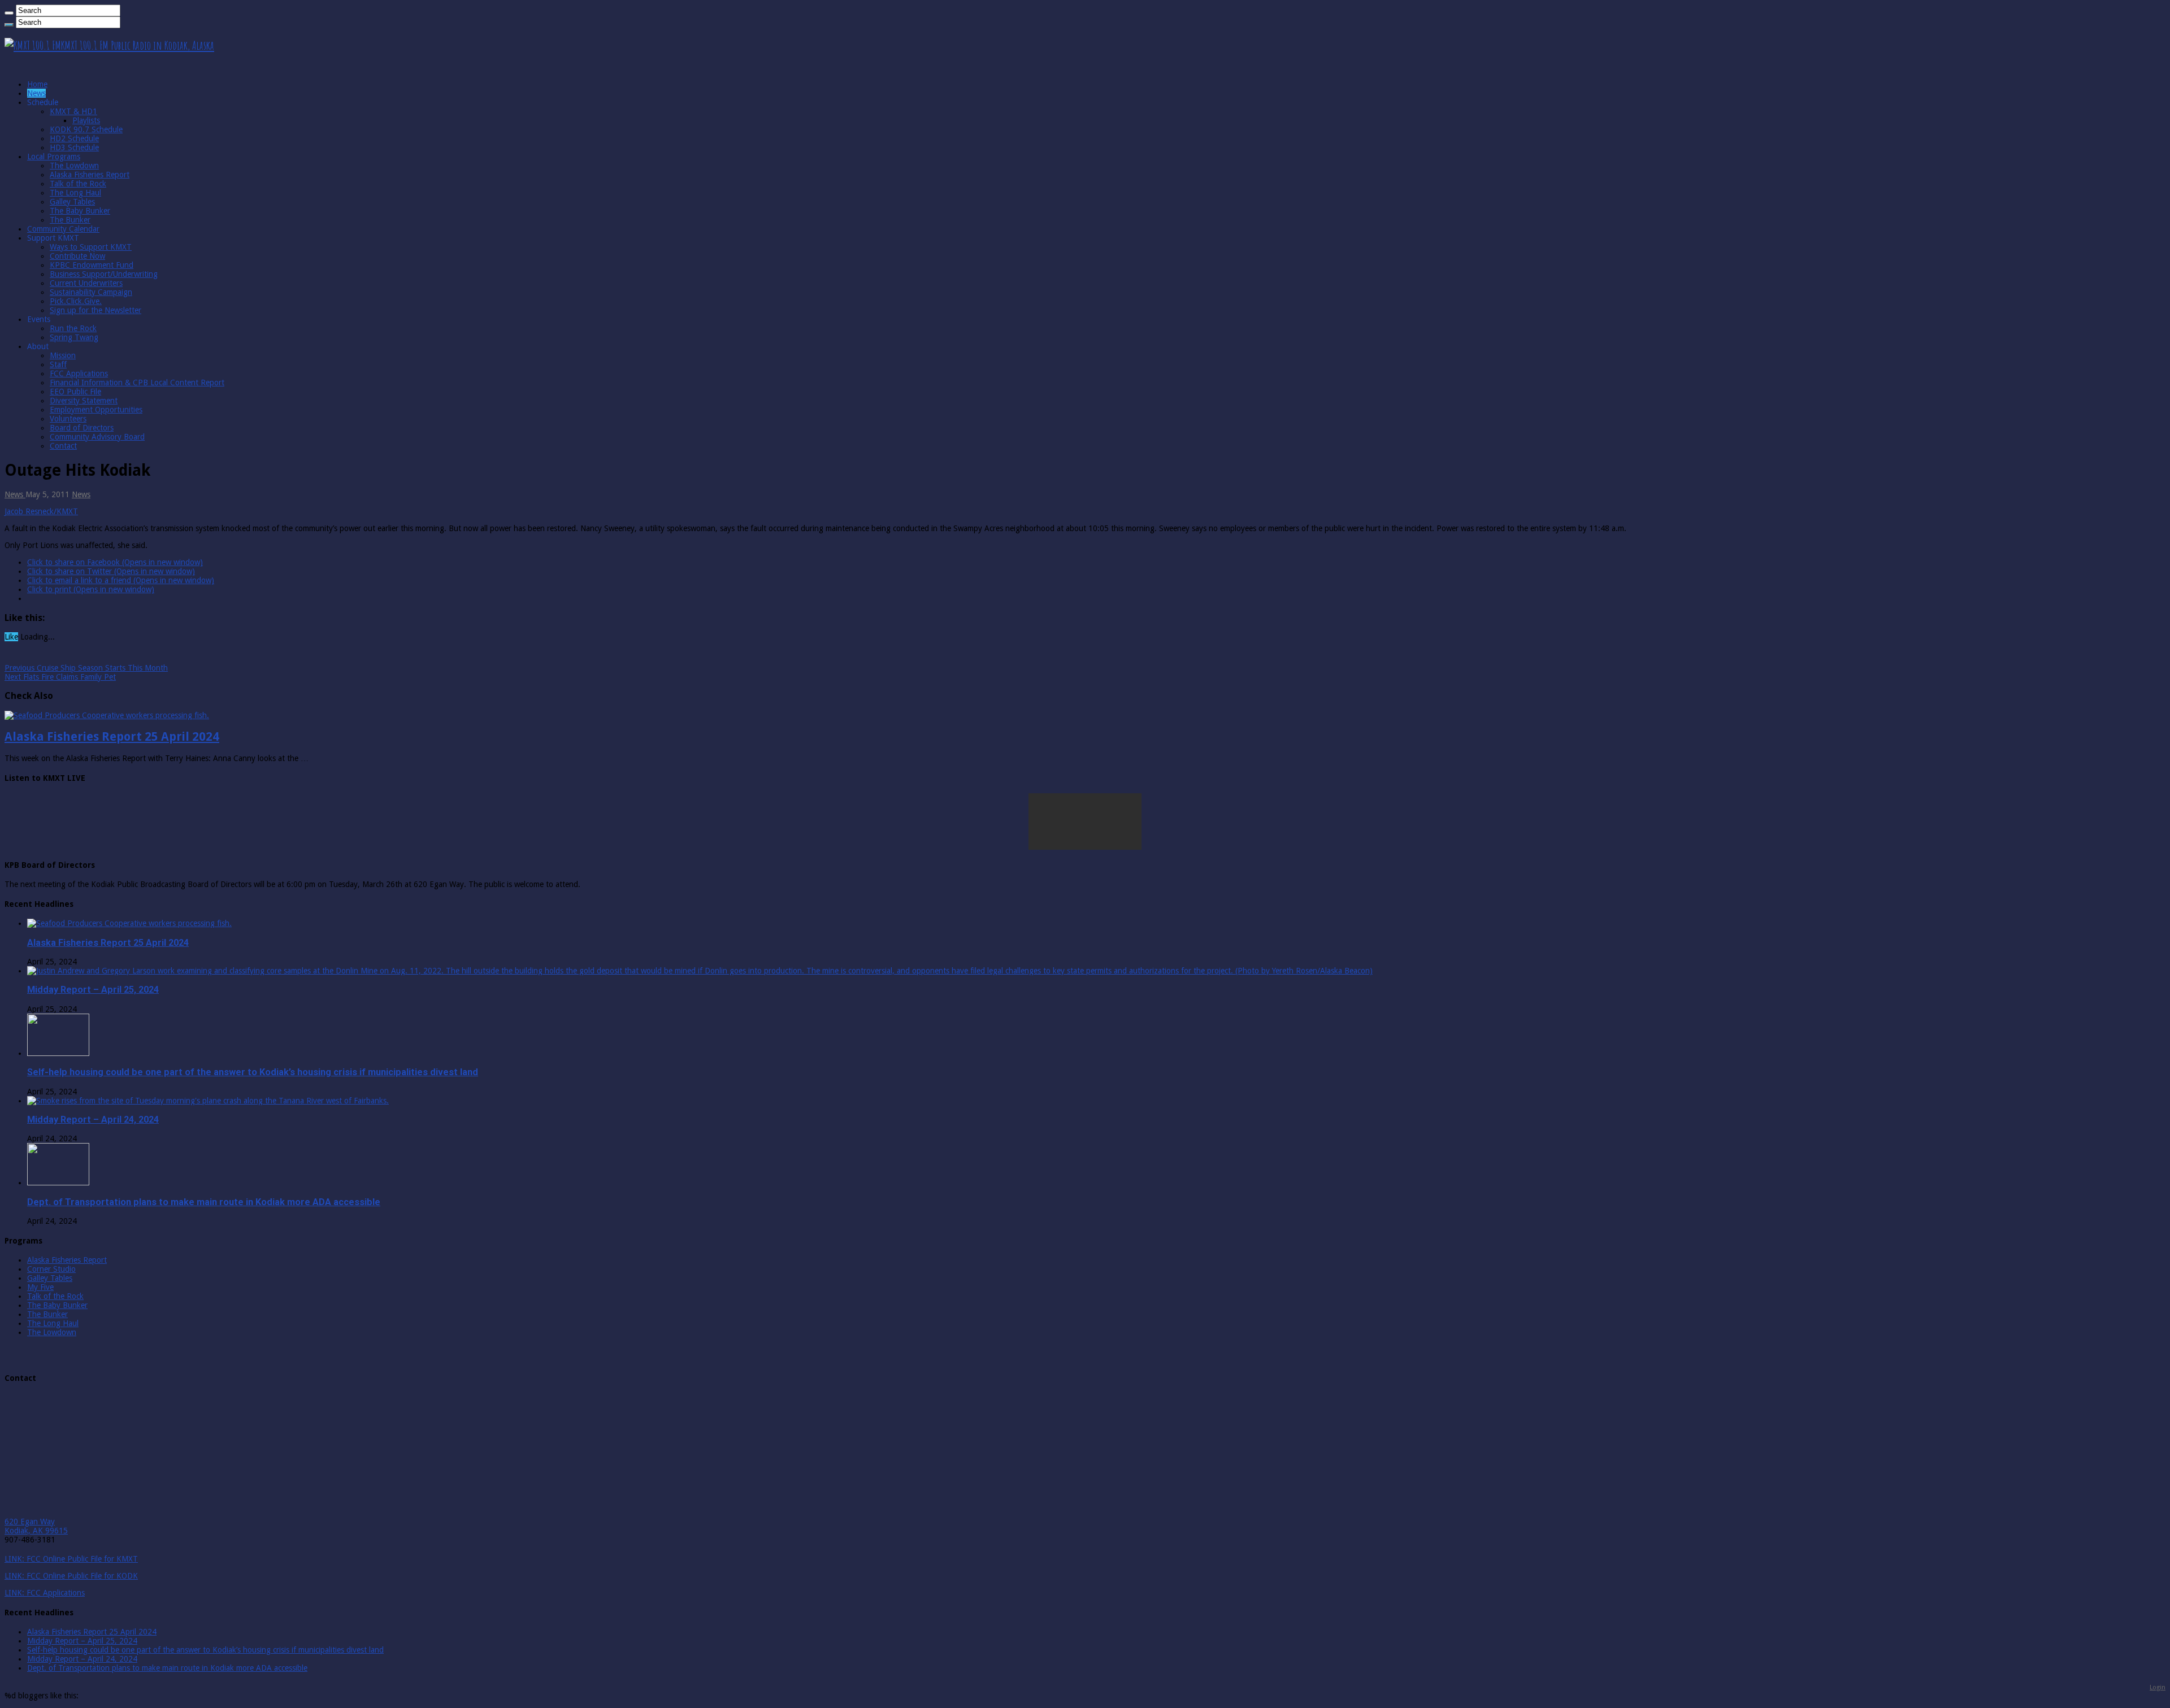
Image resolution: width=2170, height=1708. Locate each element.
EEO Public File (75, 392)
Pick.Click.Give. (76, 301)
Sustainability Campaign (91, 292)
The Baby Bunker (80, 211)
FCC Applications (79, 373)
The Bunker (70, 220)
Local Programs (54, 157)
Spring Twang (74, 337)
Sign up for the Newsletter (96, 310)
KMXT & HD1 (73, 111)
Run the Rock (73, 328)
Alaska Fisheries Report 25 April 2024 (112, 736)
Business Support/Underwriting (104, 274)
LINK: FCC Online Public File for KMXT (71, 1559)
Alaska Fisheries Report (90, 175)
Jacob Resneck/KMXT (41, 511)
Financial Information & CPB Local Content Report (137, 383)
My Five (40, 1287)
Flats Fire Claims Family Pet (60, 677)
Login (2158, 1687)
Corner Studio (51, 1269)
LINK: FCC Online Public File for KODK (71, 1576)
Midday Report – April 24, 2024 (93, 1120)
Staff (58, 364)
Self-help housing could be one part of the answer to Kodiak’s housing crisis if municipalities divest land (253, 1072)
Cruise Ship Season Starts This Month (86, 668)
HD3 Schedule (74, 147)
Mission (63, 355)
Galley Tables (72, 202)
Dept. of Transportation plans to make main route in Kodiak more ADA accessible (204, 1202)
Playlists (86, 120)
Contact (63, 446)
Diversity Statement (84, 401)
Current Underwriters (86, 283)
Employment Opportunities (96, 410)
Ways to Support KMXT (91, 247)
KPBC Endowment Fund (92, 265)
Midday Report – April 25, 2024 (93, 990)
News (36, 93)
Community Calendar (63, 229)
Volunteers (68, 419)
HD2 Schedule (74, 138)
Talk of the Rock (78, 184)
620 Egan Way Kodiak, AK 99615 (36, 1526)
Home (37, 84)
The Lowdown (74, 166)
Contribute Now (77, 256)
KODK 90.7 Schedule (86, 129)
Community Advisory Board (97, 437)
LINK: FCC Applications (45, 1593)
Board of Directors (82, 428)
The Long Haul (75, 193)
